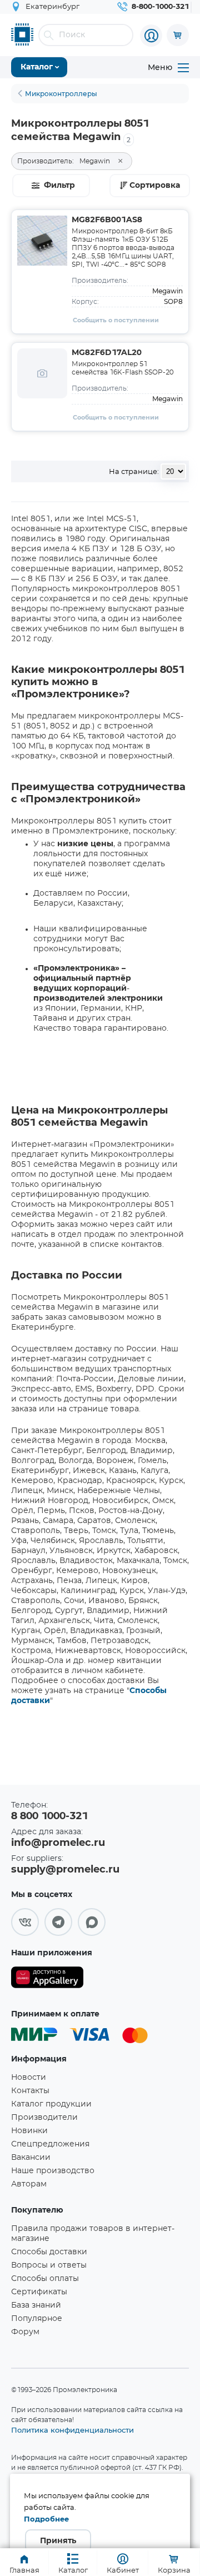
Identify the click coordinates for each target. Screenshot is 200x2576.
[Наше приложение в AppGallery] (47, 1980)
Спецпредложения (50, 2144)
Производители (44, 2118)
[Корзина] (178, 35)
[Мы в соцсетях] (25, 1922)
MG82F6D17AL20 (107, 353)
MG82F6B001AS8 (107, 220)
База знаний (36, 2305)
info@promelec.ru (58, 1843)
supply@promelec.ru (65, 1870)
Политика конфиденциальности (72, 2430)
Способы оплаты (45, 2279)
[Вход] (151, 36)
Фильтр (59, 186)
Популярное (37, 2319)
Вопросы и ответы (49, 2265)
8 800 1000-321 (49, 1816)
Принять (58, 2541)
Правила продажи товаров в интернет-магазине (93, 2234)
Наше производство (53, 2171)
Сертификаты (39, 2292)
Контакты (30, 2091)
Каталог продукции (51, 2104)
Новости (29, 2078)
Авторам (29, 2184)
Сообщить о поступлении (116, 320)
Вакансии (31, 2158)
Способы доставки (49, 2252)
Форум (25, 2332)
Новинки (29, 2131)
